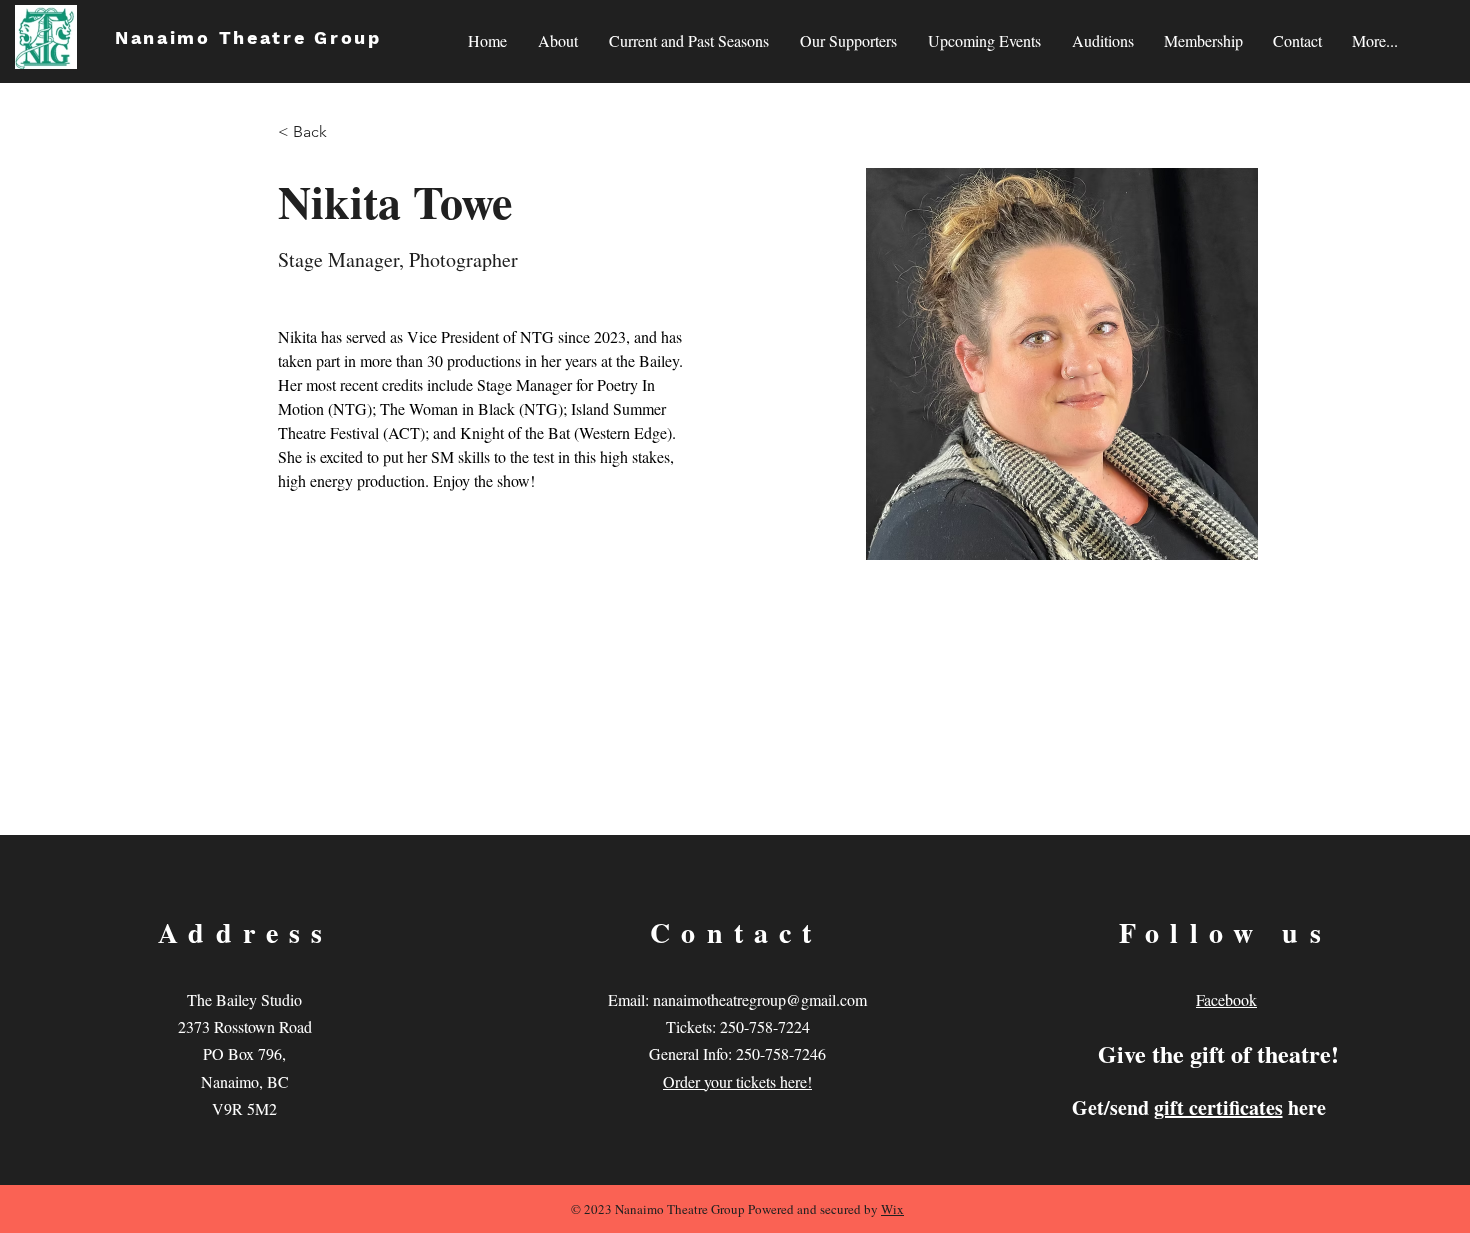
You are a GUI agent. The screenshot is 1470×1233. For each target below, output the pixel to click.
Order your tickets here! (737, 1081)
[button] (689, 41)
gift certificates (1218, 1107)
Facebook (1226, 999)
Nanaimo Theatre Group (248, 37)
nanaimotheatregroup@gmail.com (760, 999)
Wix (892, 1209)
